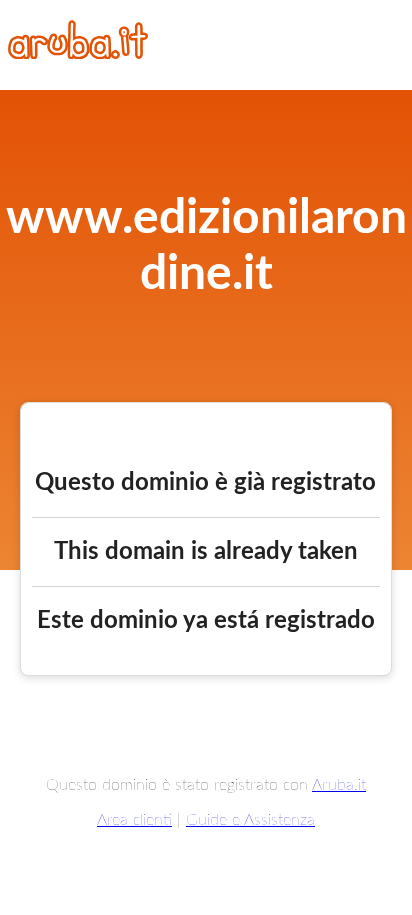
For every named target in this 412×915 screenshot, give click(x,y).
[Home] (78, 54)
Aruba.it (339, 785)
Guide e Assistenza (250, 820)
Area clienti (134, 820)
